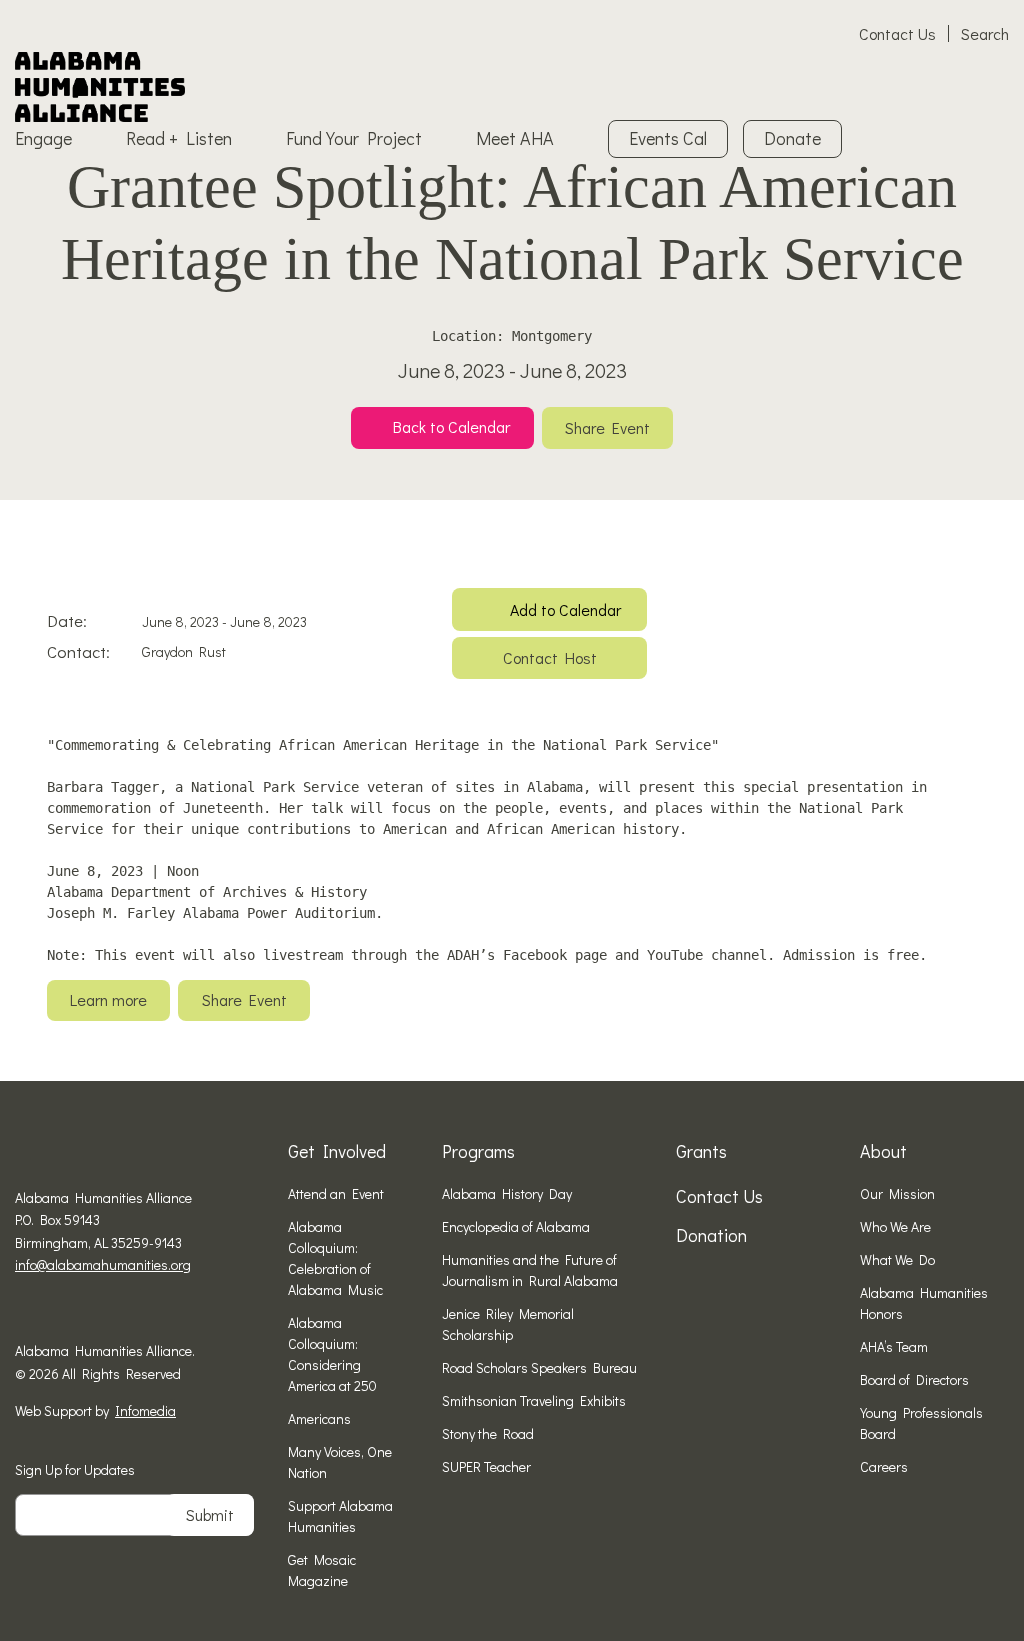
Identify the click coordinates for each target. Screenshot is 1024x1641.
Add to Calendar (565, 609)
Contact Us (897, 33)
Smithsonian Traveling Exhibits (534, 1400)
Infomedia (145, 1410)
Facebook (23, 1312)
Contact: (78, 651)
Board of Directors (914, 1379)
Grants (701, 1151)
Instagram (54, 1312)
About (883, 1151)
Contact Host (550, 657)
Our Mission (897, 1193)
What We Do (897, 1259)
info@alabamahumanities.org (103, 1264)
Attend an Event (336, 1193)
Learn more (108, 999)
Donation (711, 1235)
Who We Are (895, 1226)
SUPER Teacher (486, 1466)
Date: (67, 620)
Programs (478, 1151)
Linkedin (85, 1312)
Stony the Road (488, 1433)
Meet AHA (515, 138)
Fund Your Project (354, 138)
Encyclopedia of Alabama (516, 1226)
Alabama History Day (507, 1193)
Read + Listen (179, 138)
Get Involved (337, 1151)
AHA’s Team (894, 1346)
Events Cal (668, 138)
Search (985, 33)
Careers (884, 1466)
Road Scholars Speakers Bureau (539, 1367)
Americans (319, 1418)
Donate (792, 138)
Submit (210, 1514)
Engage (43, 138)
